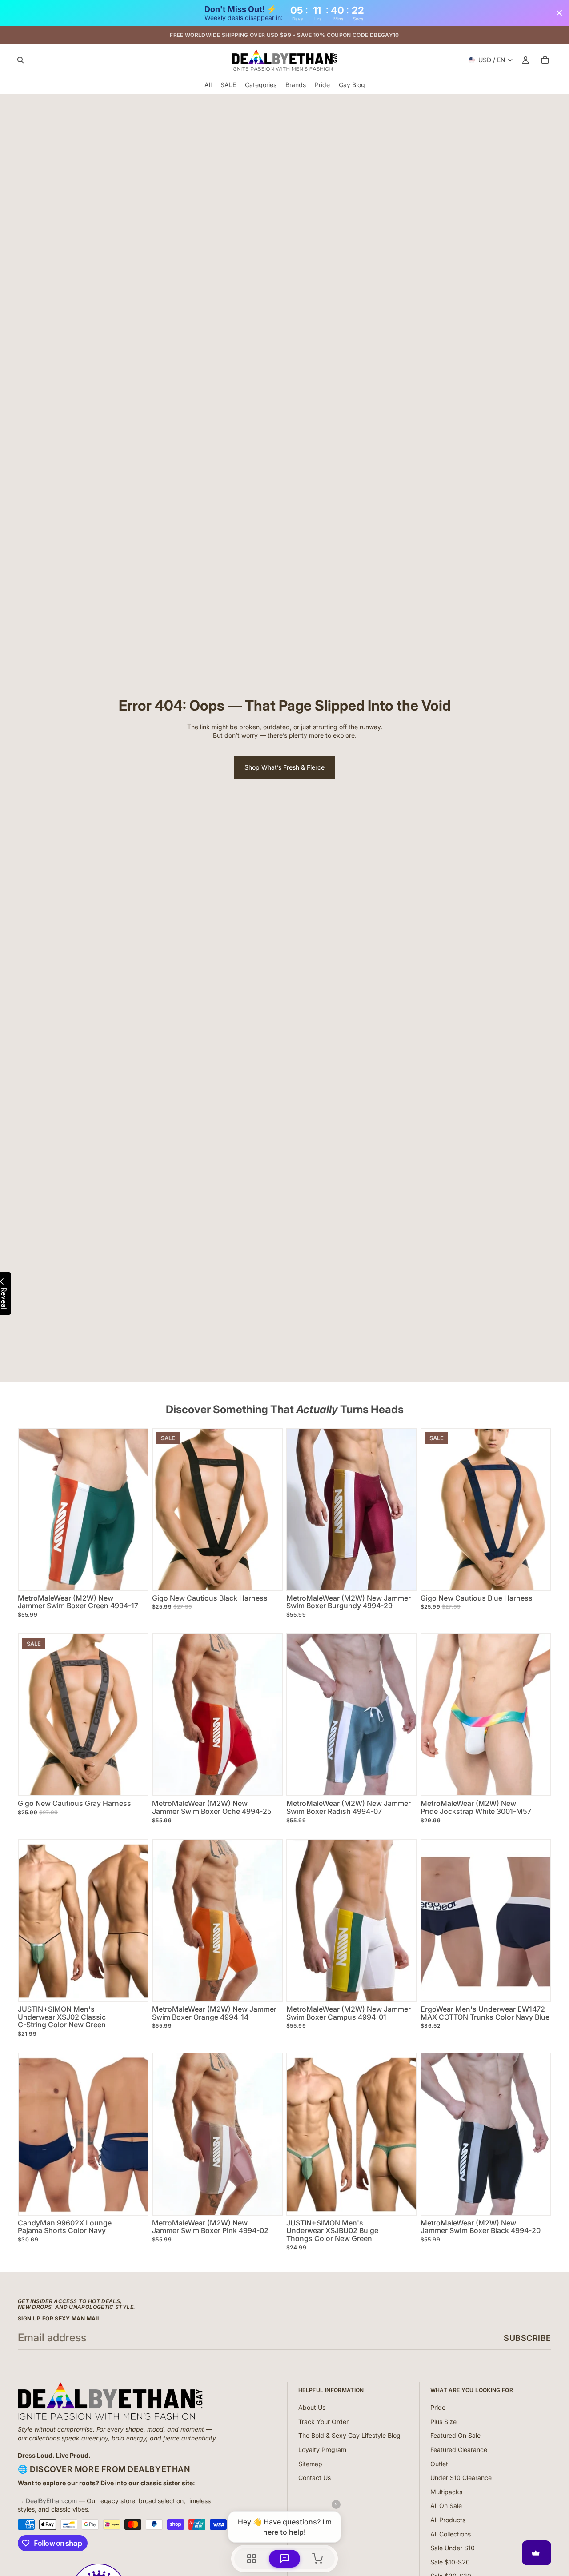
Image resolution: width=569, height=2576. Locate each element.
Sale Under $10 (453, 2548)
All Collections (451, 2534)
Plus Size (443, 2422)
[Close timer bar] (559, 13)
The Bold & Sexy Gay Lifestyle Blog (349, 2435)
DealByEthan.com (51, 2501)
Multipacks (446, 2492)
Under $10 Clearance (461, 2478)
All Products (448, 2520)
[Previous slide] (166, 1509)
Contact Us (315, 2478)
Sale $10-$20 (450, 2562)
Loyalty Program (322, 2450)
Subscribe (527, 2338)
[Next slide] (268, 1509)
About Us (312, 2407)
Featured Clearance (459, 2450)
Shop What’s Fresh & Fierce (284, 767)
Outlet (439, 2464)
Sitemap (310, 2464)
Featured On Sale (455, 2435)
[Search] (20, 60)
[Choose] (134, 1576)
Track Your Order (323, 2422)
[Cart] (545, 60)
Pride (438, 2407)
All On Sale (446, 2506)
